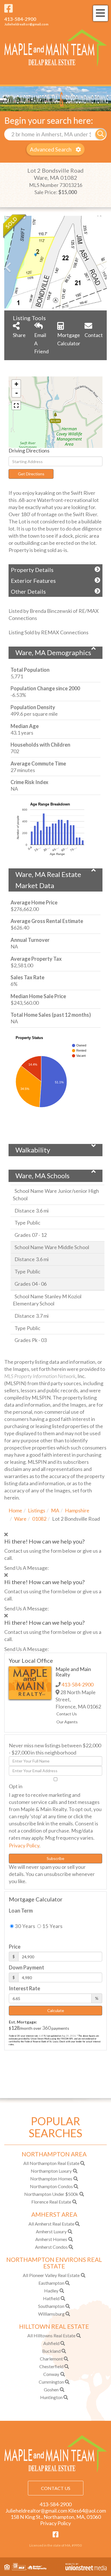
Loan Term (21, 1911)
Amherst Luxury (51, 2231)
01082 (39, 1519)
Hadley (51, 2291)
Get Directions (31, 474)
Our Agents (67, 1722)
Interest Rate (24, 1988)
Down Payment (26, 1967)
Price (15, 1947)
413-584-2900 (20, 19)
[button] (101, 134)
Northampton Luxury (51, 2171)
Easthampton (51, 2283)
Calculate (56, 2010)
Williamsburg (51, 2314)
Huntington (51, 2397)
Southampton (51, 2306)
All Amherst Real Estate (51, 2224)
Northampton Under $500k (51, 2194)
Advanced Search (51, 149)
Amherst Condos (51, 2247)
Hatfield (51, 2298)
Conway (51, 2374)
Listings (37, 1510)
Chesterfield (51, 2366)
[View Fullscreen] (16, 405)
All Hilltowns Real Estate (51, 2335)
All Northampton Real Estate (51, 2163)
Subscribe (55, 1858)
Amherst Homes (51, 2239)
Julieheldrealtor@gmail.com (26, 24)
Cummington (51, 2382)
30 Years (24, 1926)
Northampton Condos (51, 2186)
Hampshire (77, 1510)
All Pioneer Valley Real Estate (51, 2275)
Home (15, 1510)
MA (55, 1510)
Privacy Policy (24, 1845)
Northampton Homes (51, 2179)
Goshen (51, 2389)
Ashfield (51, 2343)
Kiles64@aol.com (87, 2511)
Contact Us (67, 1714)
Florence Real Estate (51, 2202)
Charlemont (51, 2359)
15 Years (52, 1926)
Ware (20, 1519)
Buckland (51, 2351)
